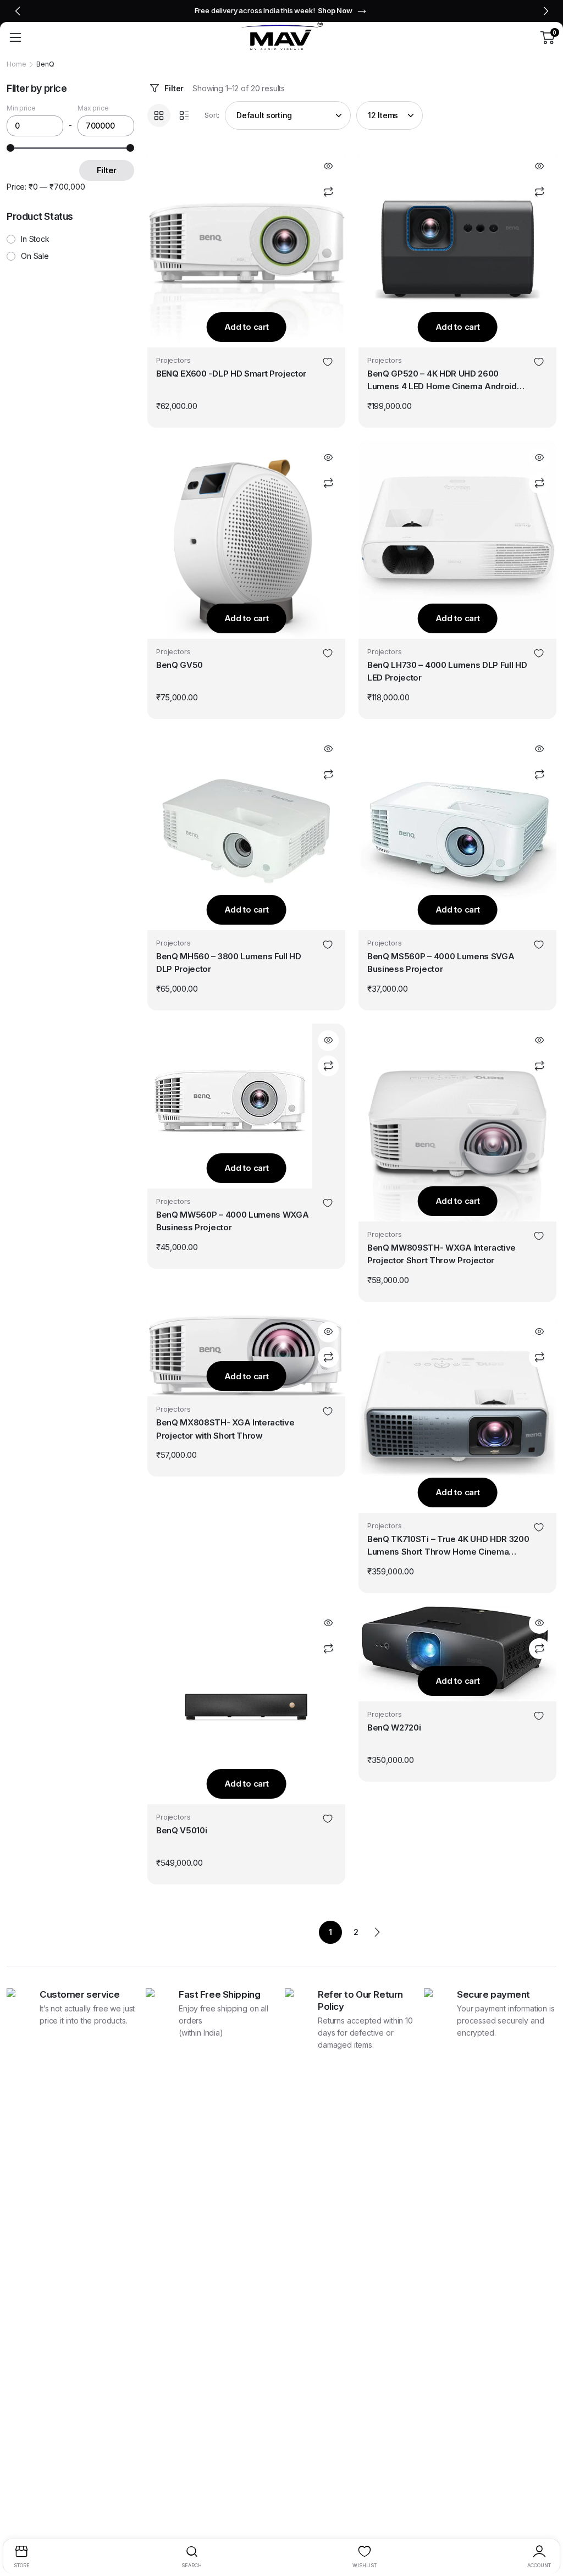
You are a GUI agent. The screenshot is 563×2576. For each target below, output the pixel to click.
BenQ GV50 (180, 665)
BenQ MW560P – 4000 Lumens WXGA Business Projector (232, 1221)
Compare (328, 192)
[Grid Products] (159, 115)
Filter (174, 88)
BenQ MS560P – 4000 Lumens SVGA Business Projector (441, 963)
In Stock (35, 239)
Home (16, 64)
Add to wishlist (328, 363)
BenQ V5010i (181, 1830)
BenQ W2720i (394, 1728)
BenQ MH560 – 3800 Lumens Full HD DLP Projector (229, 963)
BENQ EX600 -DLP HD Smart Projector (231, 374)
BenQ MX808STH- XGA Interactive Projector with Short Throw (225, 1429)
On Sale (35, 256)
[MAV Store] (281, 37)
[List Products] (184, 115)
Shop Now (322, 10)
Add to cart (247, 327)
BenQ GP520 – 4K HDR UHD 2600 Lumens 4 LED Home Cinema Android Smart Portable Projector (442, 381)
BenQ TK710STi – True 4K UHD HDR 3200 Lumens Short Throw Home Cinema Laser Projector (448, 1546)
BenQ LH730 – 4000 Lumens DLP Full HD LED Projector (447, 671)
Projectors (173, 360)
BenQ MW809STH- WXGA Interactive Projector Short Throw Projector (441, 1254)
